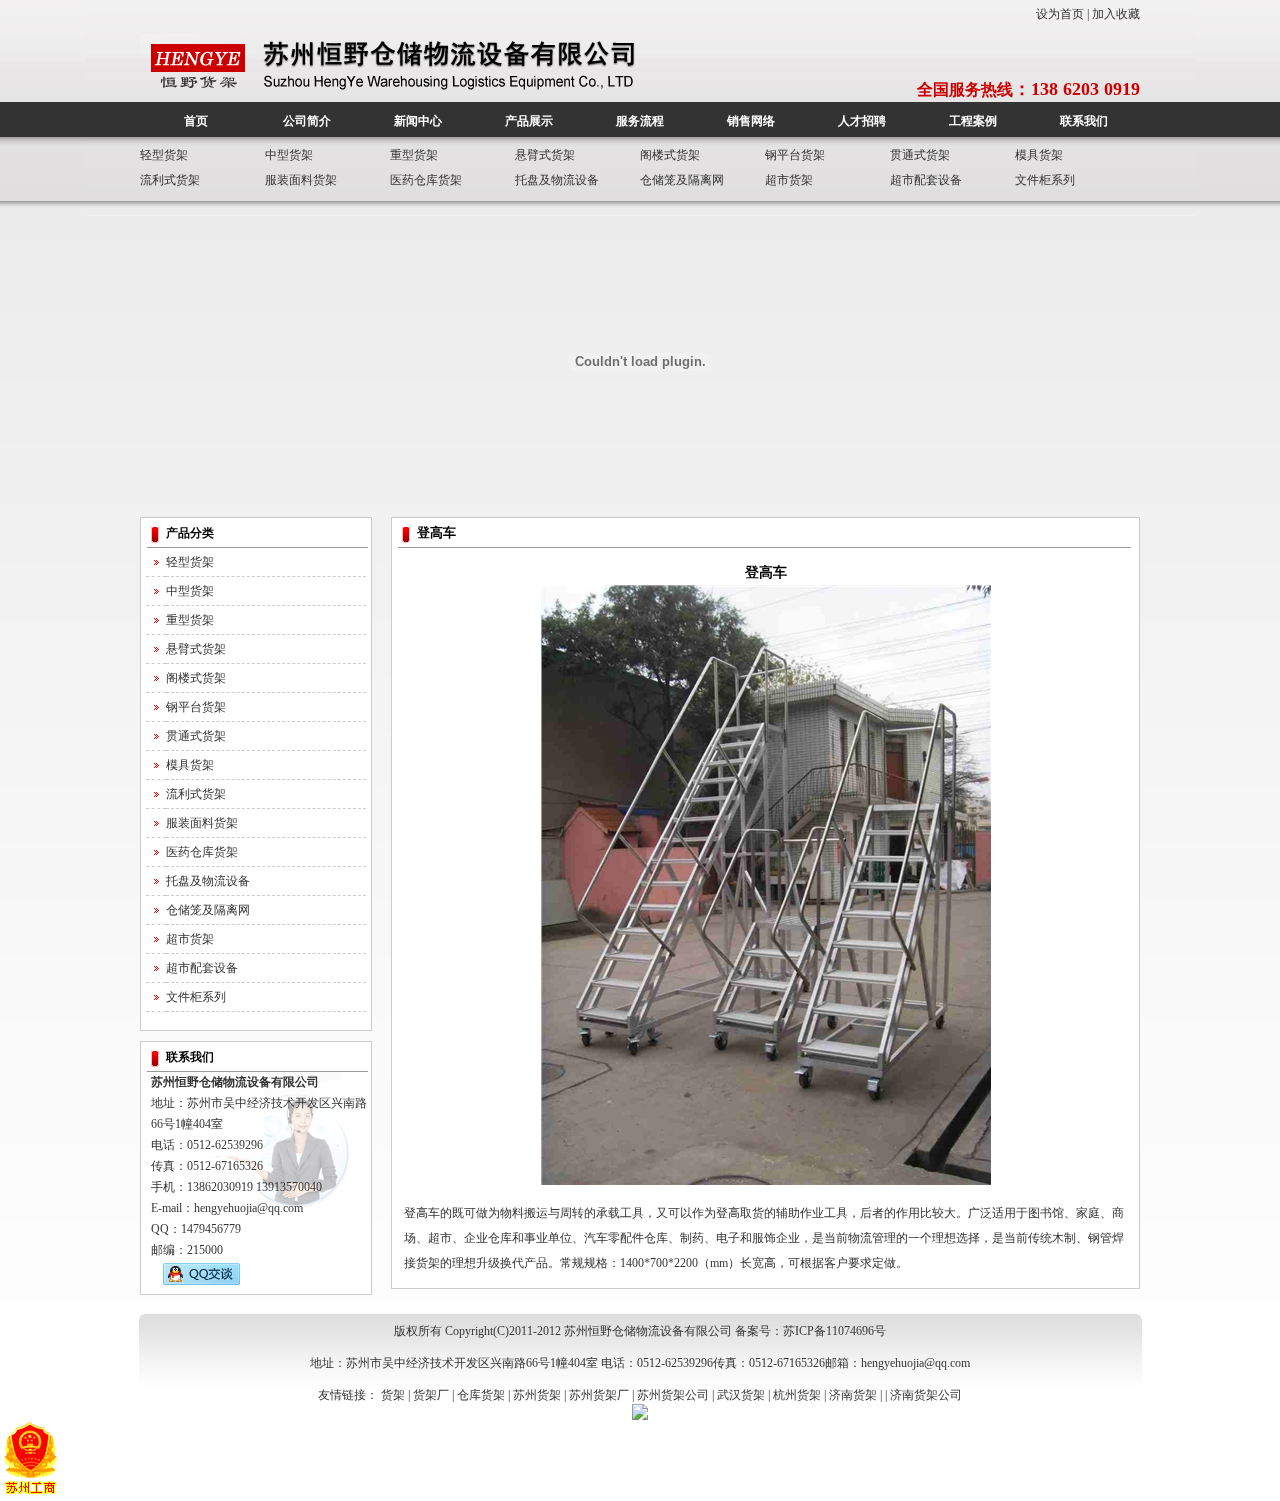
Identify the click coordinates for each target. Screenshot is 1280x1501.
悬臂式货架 (545, 155)
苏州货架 (537, 1395)
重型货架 (414, 155)
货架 (393, 1395)
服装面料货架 (301, 180)
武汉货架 (741, 1395)
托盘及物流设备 (557, 180)
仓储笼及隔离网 (682, 180)
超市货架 (789, 180)
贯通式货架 (920, 155)
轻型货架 (164, 155)
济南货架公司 (926, 1395)
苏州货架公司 (673, 1395)
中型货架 (289, 155)
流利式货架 (170, 180)
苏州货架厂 (599, 1395)
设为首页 (1060, 14)
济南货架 (853, 1395)
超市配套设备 (926, 180)
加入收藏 (1116, 14)
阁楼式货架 (670, 155)
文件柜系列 (1045, 180)
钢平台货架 (795, 155)
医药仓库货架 (426, 180)
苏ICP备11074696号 (834, 1331)
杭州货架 (797, 1395)
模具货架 (1039, 155)
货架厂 (431, 1395)
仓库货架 (481, 1395)
